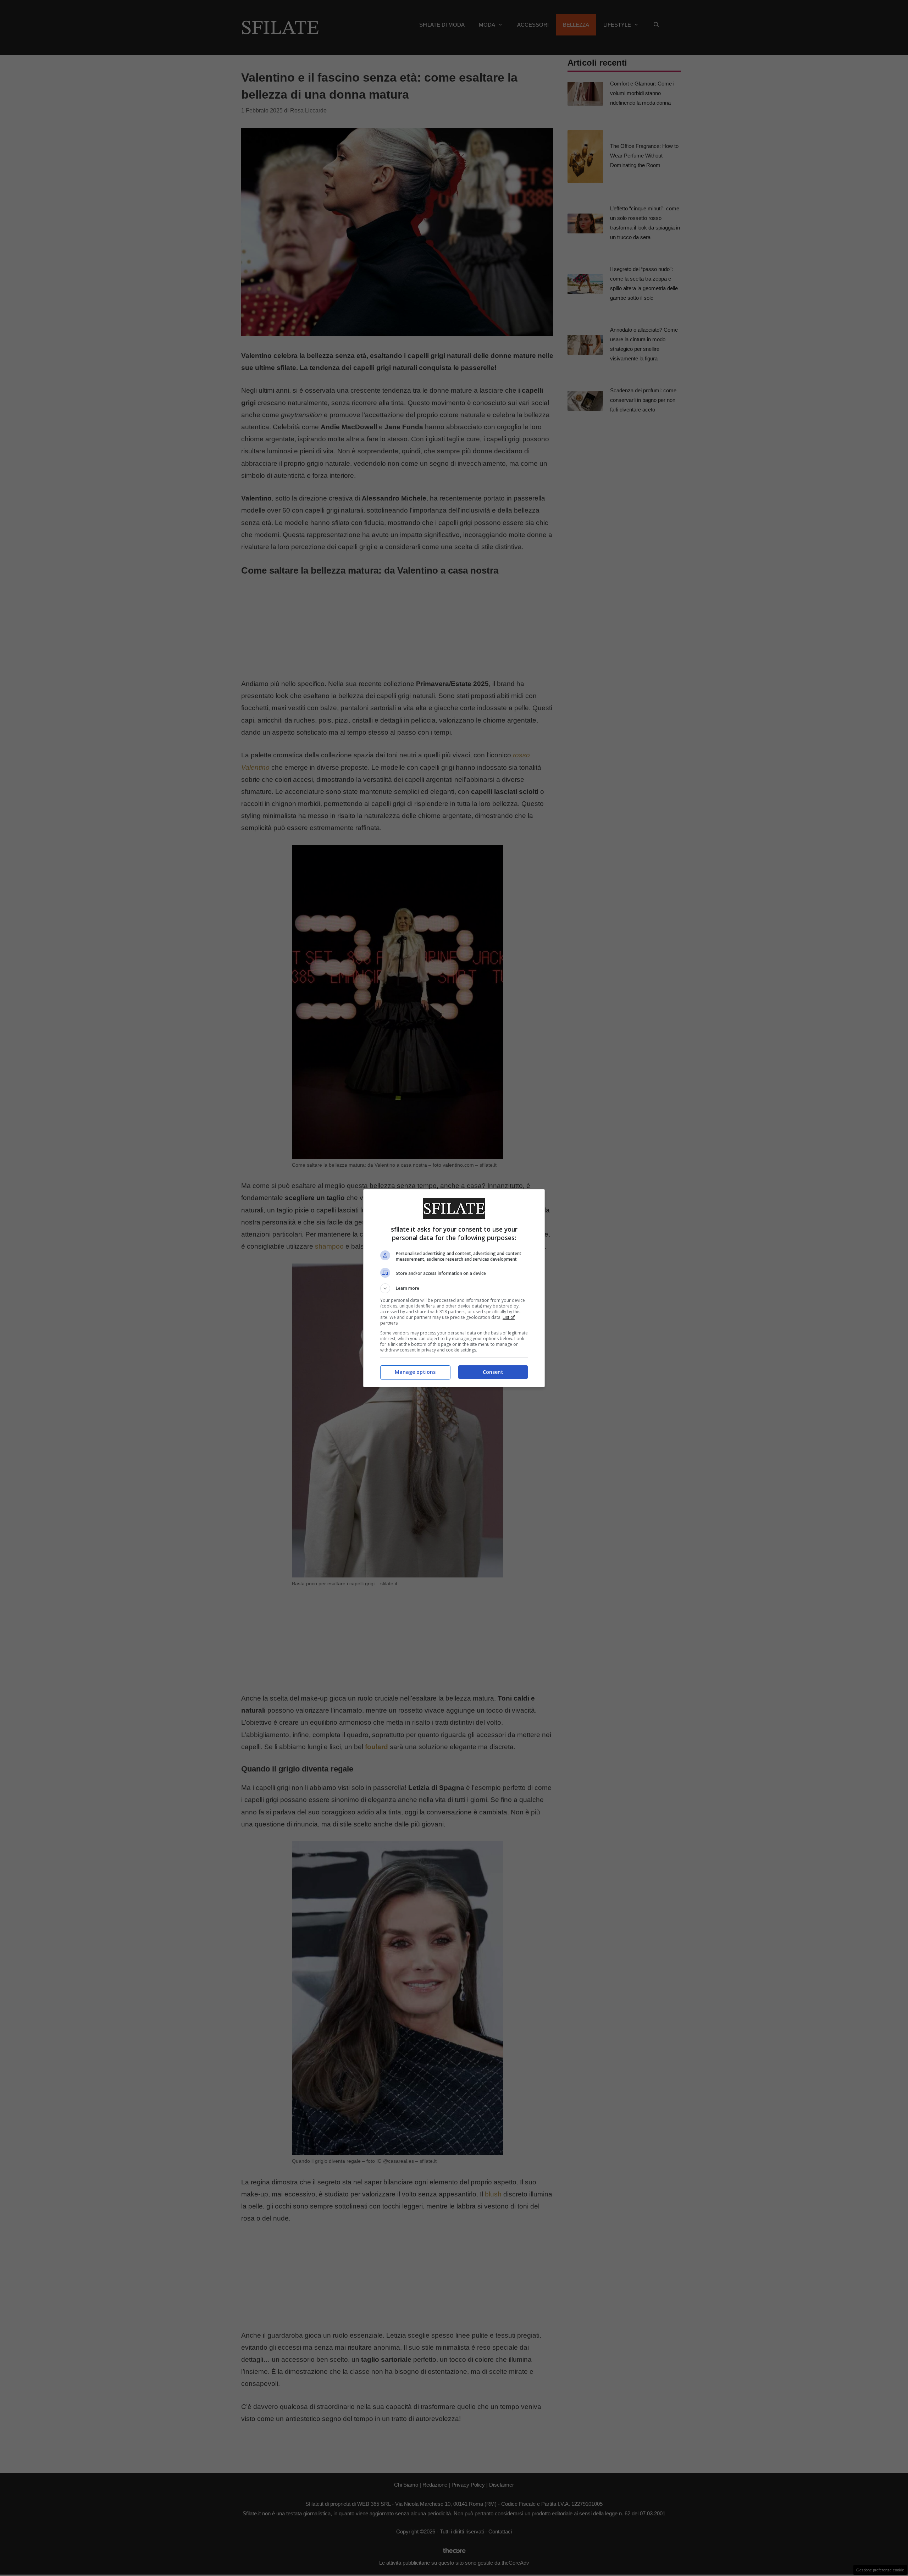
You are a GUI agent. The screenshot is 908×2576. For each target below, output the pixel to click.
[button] (454, 1288)
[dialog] (454, 1288)
